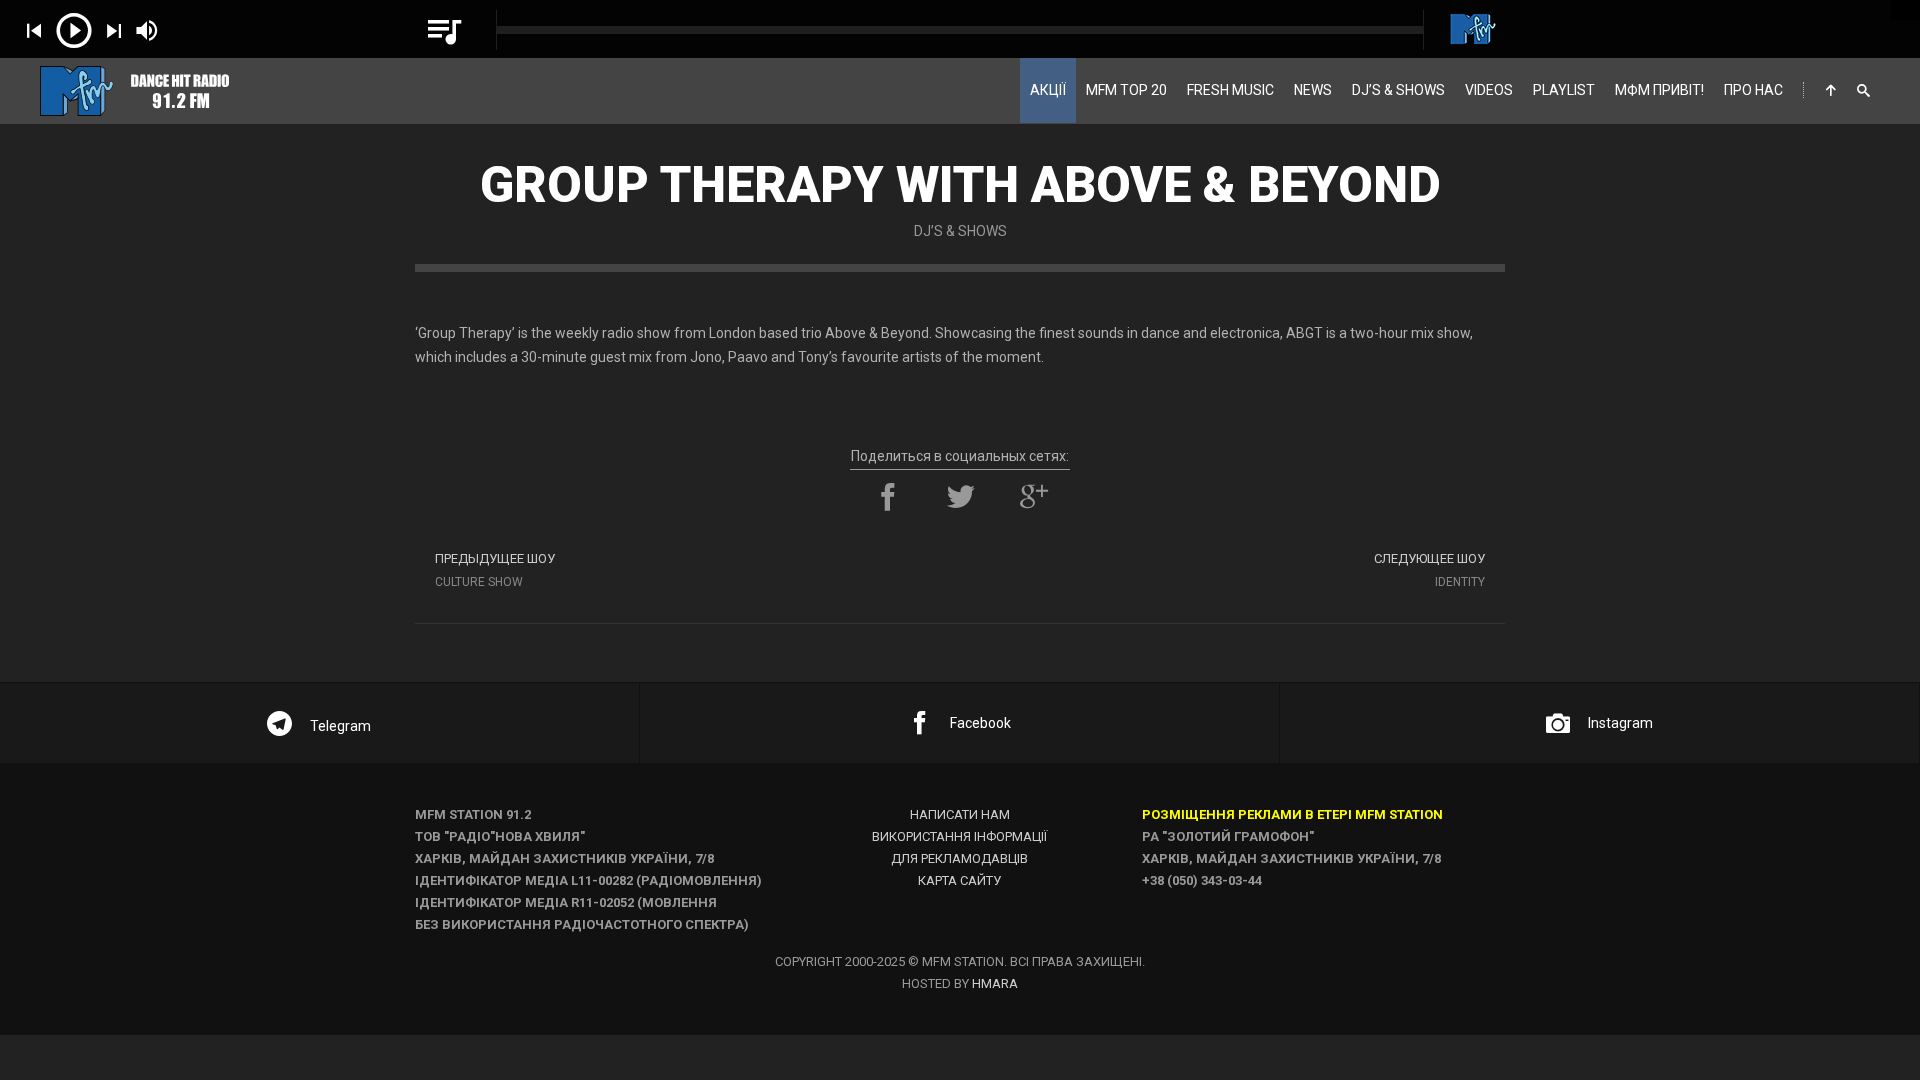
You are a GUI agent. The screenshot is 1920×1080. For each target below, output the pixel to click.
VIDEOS (1489, 90)
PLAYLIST (1564, 90)
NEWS (1313, 90)
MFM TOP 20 (1126, 90)
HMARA (995, 983)
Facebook (980, 723)
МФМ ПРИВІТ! (1659, 90)
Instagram (1620, 723)
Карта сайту (959, 880)
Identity (1429, 570)
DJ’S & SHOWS (1398, 90)
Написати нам (960, 814)
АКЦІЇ (1048, 90)
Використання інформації (959, 836)
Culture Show (495, 570)
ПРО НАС (1753, 90)
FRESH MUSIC (1230, 90)
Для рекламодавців (959, 858)
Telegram (340, 726)
